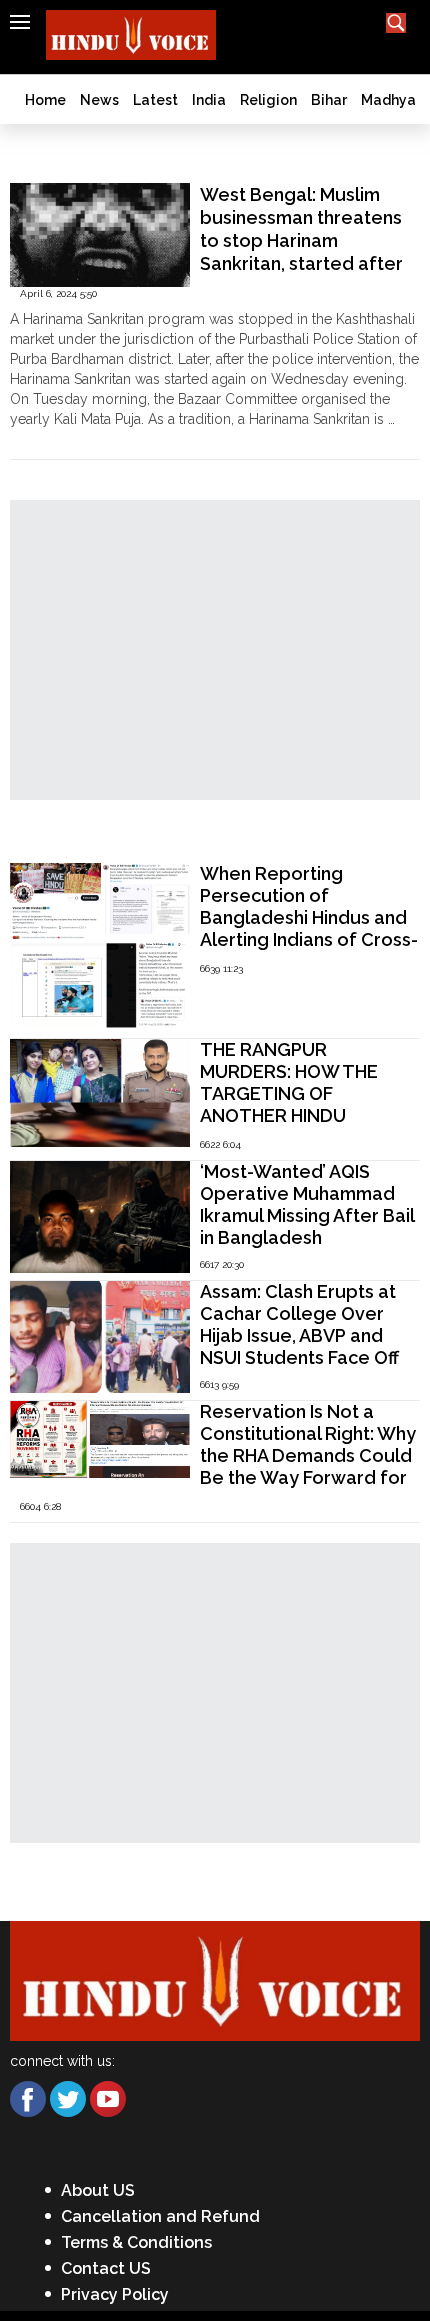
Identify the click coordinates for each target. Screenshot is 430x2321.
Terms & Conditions (136, 2242)
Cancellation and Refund (160, 2216)
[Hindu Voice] (215, 1979)
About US (98, 2190)
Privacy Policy (115, 2294)
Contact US (106, 2268)
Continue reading (65, 439)
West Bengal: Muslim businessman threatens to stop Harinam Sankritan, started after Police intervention (301, 240)
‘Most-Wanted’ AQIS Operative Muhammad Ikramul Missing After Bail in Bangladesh (307, 1204)
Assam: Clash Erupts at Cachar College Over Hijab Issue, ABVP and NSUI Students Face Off (299, 1324)
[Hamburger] (20, 22)
